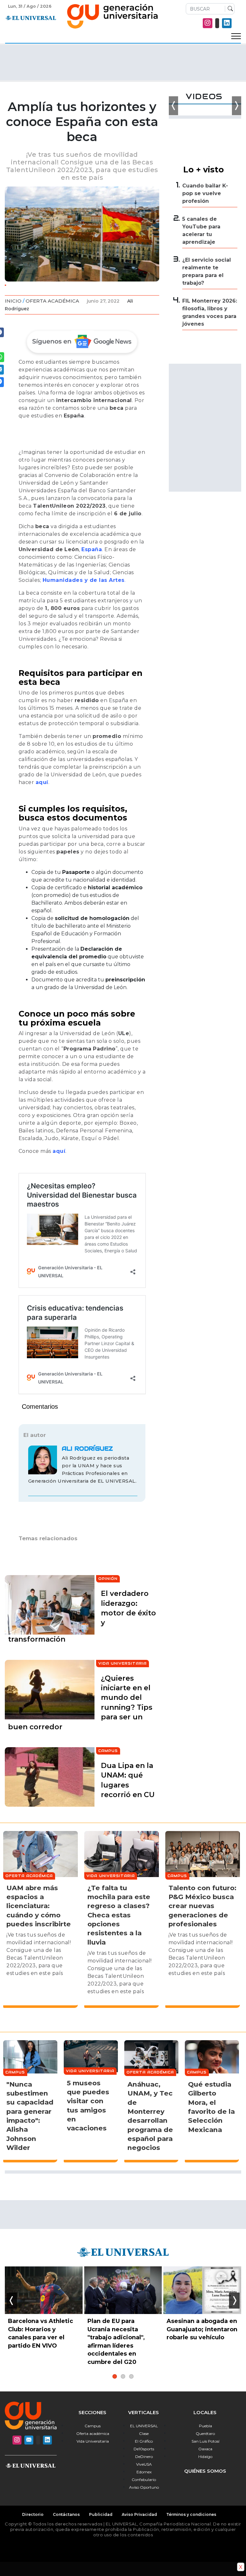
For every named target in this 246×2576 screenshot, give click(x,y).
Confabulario (144, 2480)
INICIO (13, 301)
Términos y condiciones (191, 2514)
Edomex (144, 2472)
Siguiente (234, 2301)
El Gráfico (144, 2441)
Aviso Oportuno (144, 2487)
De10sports (144, 2449)
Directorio (33, 2514)
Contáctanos (66, 2514)
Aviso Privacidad (139, 2514)
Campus (93, 2426)
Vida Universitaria (93, 2441)
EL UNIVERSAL (144, 2426)
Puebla (205, 2426)
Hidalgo (205, 2457)
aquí (42, 782)
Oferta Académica (52, 301)
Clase (144, 2433)
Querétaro (205, 2433)
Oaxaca (205, 2449)
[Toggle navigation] (236, 36)
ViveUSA (144, 2464)
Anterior (12, 2301)
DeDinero (144, 2457)
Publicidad (101, 2514)
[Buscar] (229, 9)
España (92, 549)
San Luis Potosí (205, 2441)
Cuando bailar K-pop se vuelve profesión (205, 193)
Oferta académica (93, 2433)
